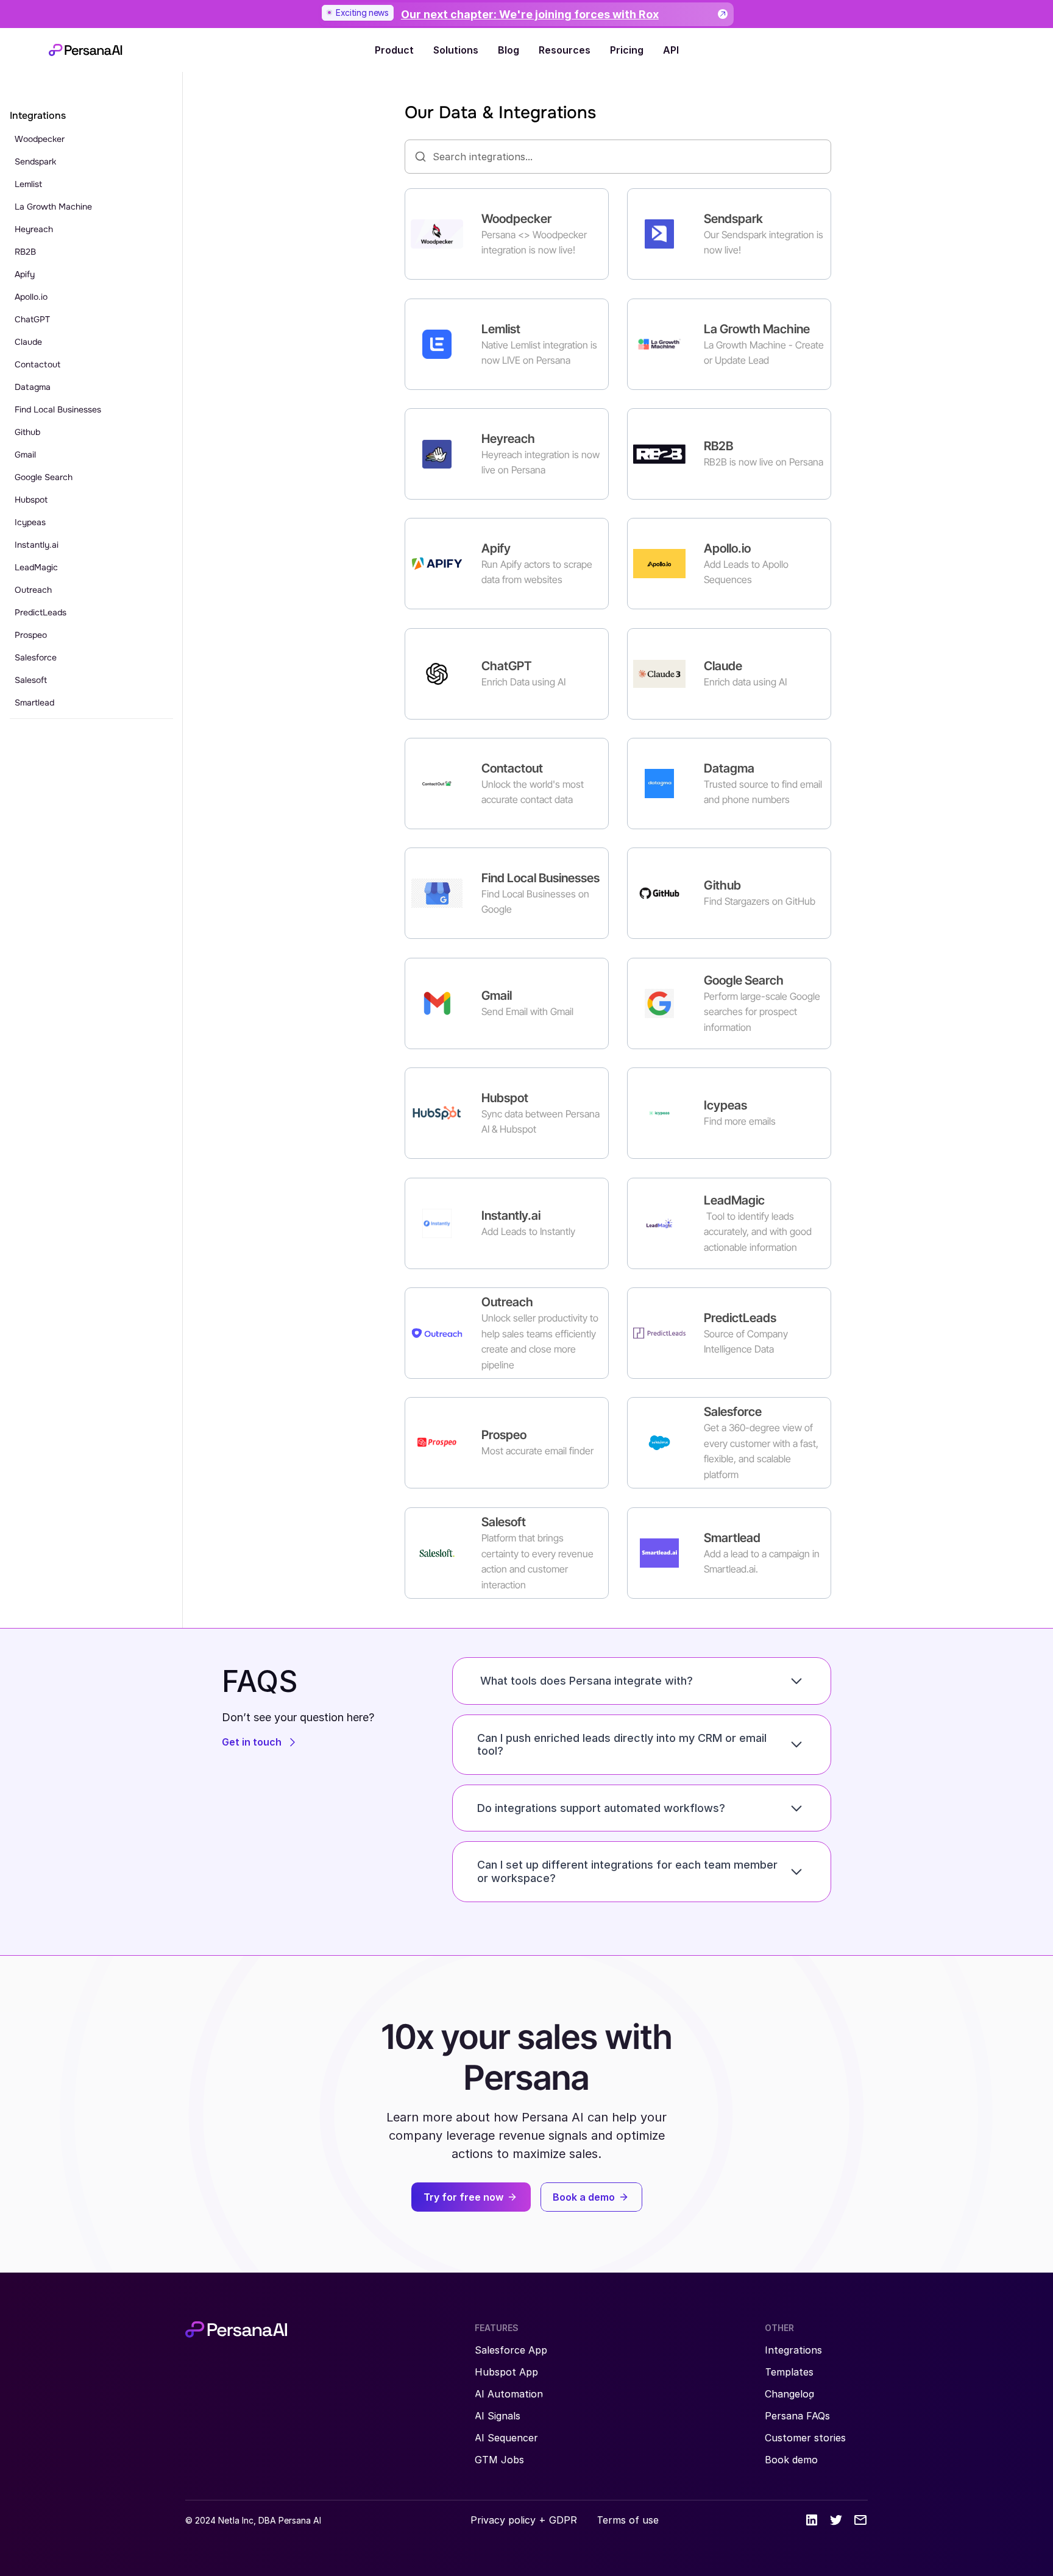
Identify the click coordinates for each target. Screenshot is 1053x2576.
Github (27, 432)
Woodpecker (40, 139)
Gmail (27, 455)
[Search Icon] (618, 157)
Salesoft (31, 680)
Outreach (33, 590)
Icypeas (30, 522)
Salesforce (36, 657)
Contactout (37, 364)
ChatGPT (32, 319)
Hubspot (31, 500)
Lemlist (28, 184)
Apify (25, 274)
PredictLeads (41, 612)
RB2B (25, 252)
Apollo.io (31, 297)
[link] (526, 14)
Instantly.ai (37, 545)
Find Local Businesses (58, 409)
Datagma (33, 387)
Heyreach (34, 229)
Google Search (44, 477)
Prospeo (31, 635)
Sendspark (35, 161)
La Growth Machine (53, 207)
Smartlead (34, 702)
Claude (28, 342)
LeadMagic (36, 567)
